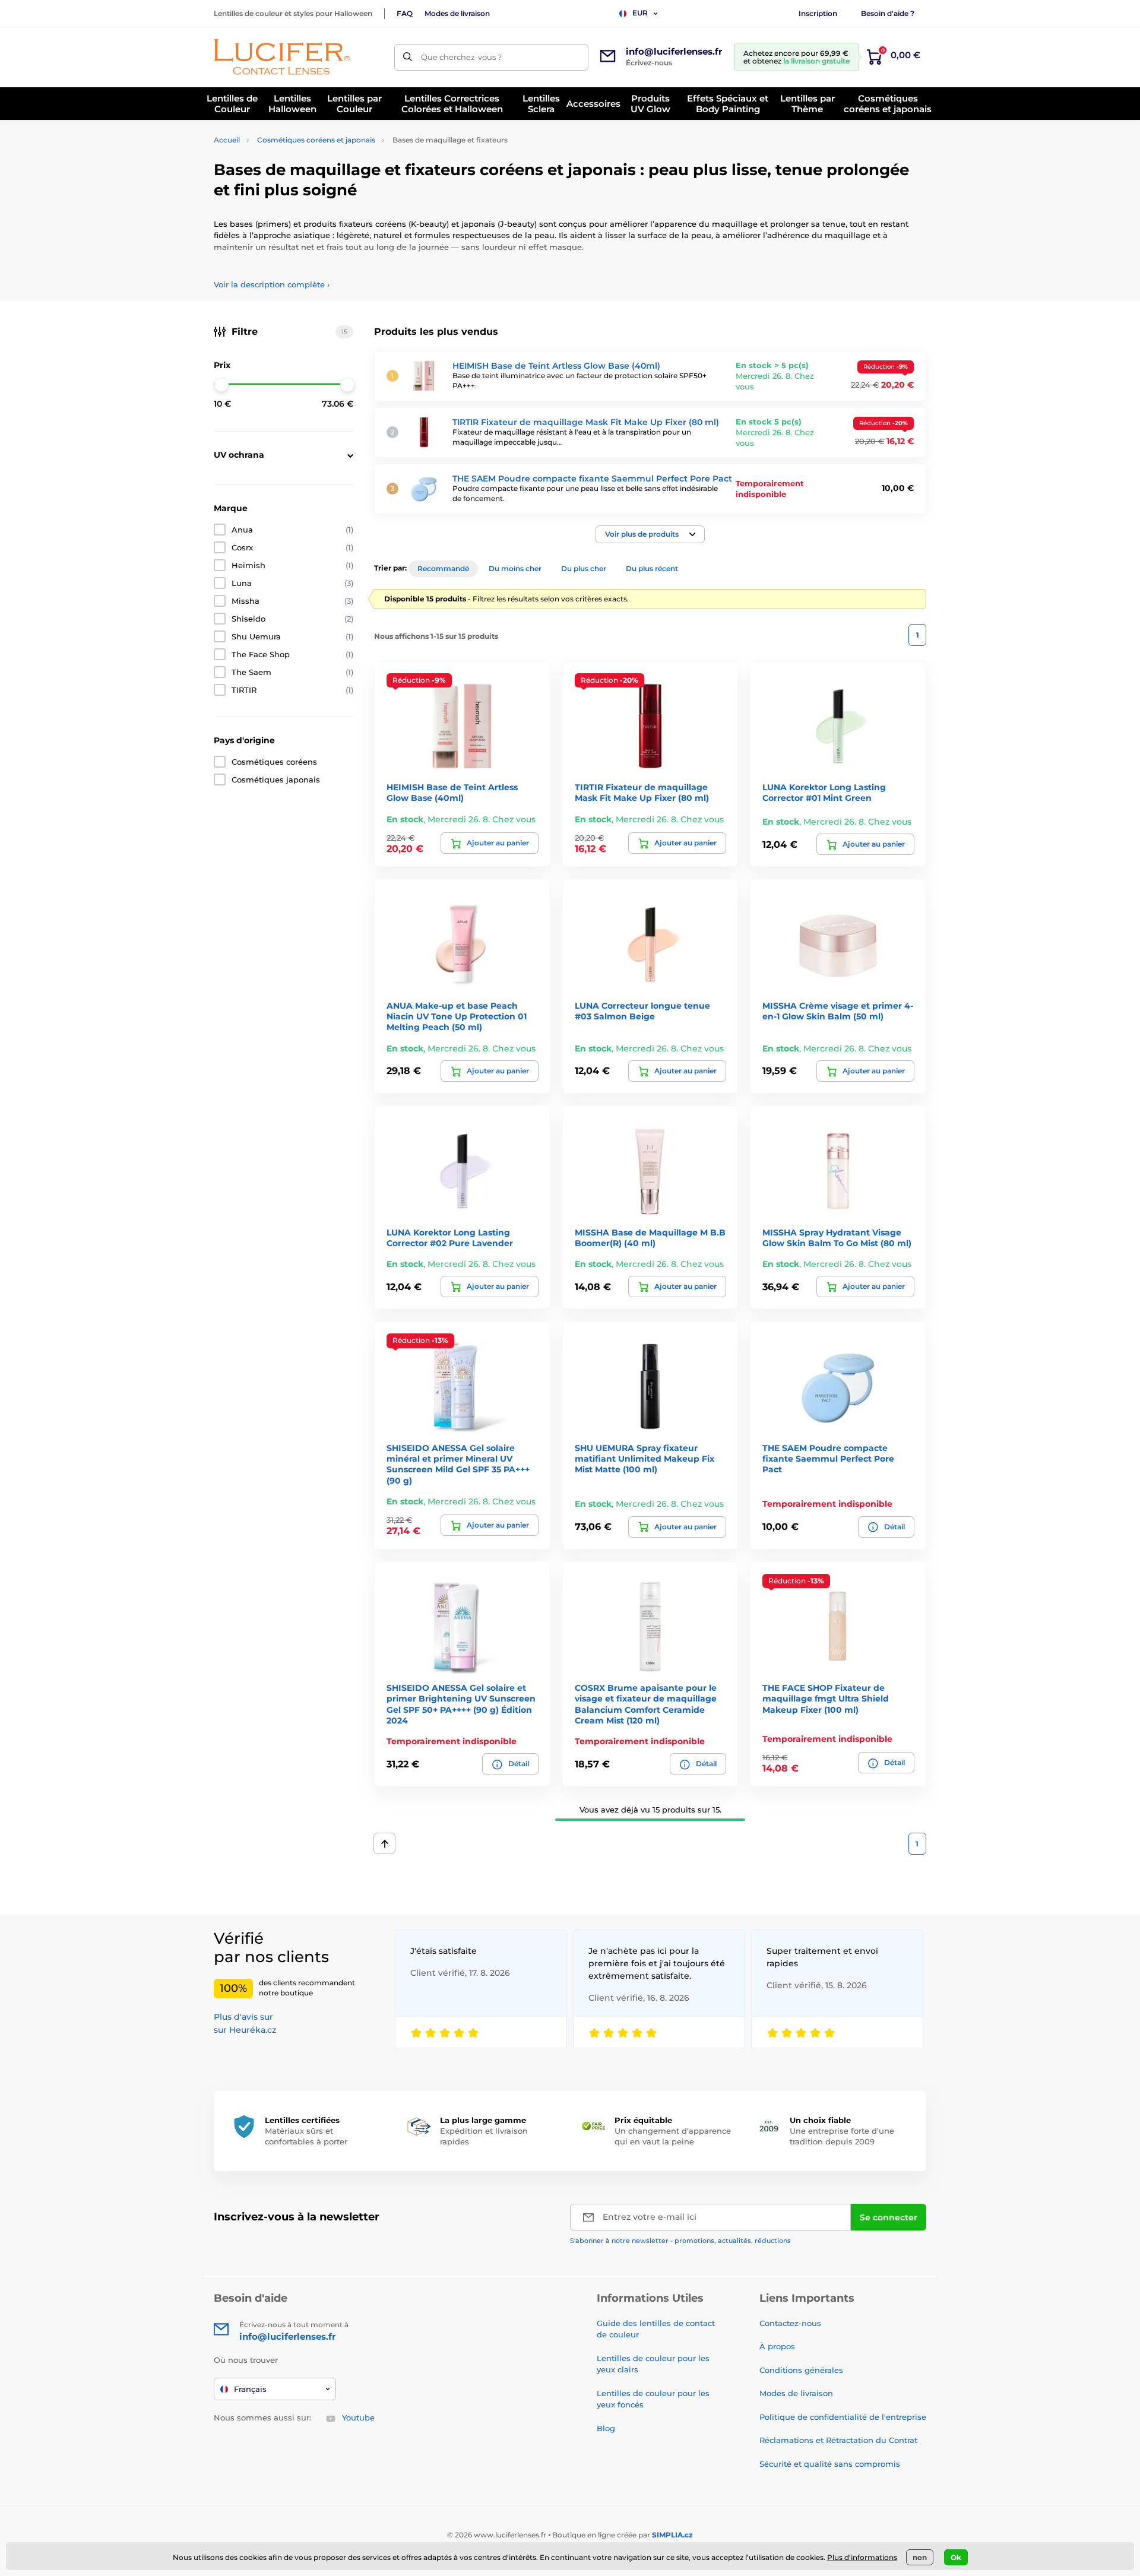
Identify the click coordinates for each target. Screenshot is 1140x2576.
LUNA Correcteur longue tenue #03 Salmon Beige (642, 1011)
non (920, 2557)
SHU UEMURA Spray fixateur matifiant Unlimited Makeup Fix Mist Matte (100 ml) (645, 1459)
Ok (956, 2557)
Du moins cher (515, 568)
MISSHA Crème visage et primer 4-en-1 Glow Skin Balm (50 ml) (838, 1011)
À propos (777, 2346)
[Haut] (384, 1843)
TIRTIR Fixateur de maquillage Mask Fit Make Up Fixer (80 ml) (586, 422)
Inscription (818, 13)
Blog (606, 2428)
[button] (650, 534)
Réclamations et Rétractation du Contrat (838, 2440)
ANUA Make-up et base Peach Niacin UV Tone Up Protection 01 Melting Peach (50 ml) (457, 1016)
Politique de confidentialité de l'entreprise (843, 2417)
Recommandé (443, 568)
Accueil (227, 140)
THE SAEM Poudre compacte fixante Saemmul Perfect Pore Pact (592, 479)
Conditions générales (801, 2370)
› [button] (272, 284)
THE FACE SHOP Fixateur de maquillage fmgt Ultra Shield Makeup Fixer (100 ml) (826, 1699)
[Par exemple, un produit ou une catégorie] (408, 57)
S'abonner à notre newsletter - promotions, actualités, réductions (680, 2241)
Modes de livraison (457, 13)
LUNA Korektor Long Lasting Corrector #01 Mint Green (824, 793)
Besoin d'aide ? (888, 13)
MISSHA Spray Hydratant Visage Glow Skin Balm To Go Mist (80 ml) (837, 1238)
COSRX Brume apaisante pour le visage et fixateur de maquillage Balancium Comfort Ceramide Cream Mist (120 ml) (646, 1704)
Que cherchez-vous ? (461, 57)
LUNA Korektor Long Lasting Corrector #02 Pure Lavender (450, 1238)
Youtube (358, 2417)
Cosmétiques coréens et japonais (316, 140)
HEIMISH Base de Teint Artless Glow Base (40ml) (556, 366)
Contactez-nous (790, 2323)
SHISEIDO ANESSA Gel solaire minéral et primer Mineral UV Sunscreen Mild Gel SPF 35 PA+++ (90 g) (458, 1464)
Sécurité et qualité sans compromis (830, 2464)
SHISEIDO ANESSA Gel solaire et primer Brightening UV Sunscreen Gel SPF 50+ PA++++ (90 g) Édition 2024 (461, 1704)
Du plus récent (652, 568)
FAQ (405, 13)
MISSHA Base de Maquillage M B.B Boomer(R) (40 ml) (650, 1238)
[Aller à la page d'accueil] (282, 57)
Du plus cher (584, 568)
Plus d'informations (862, 2557)
